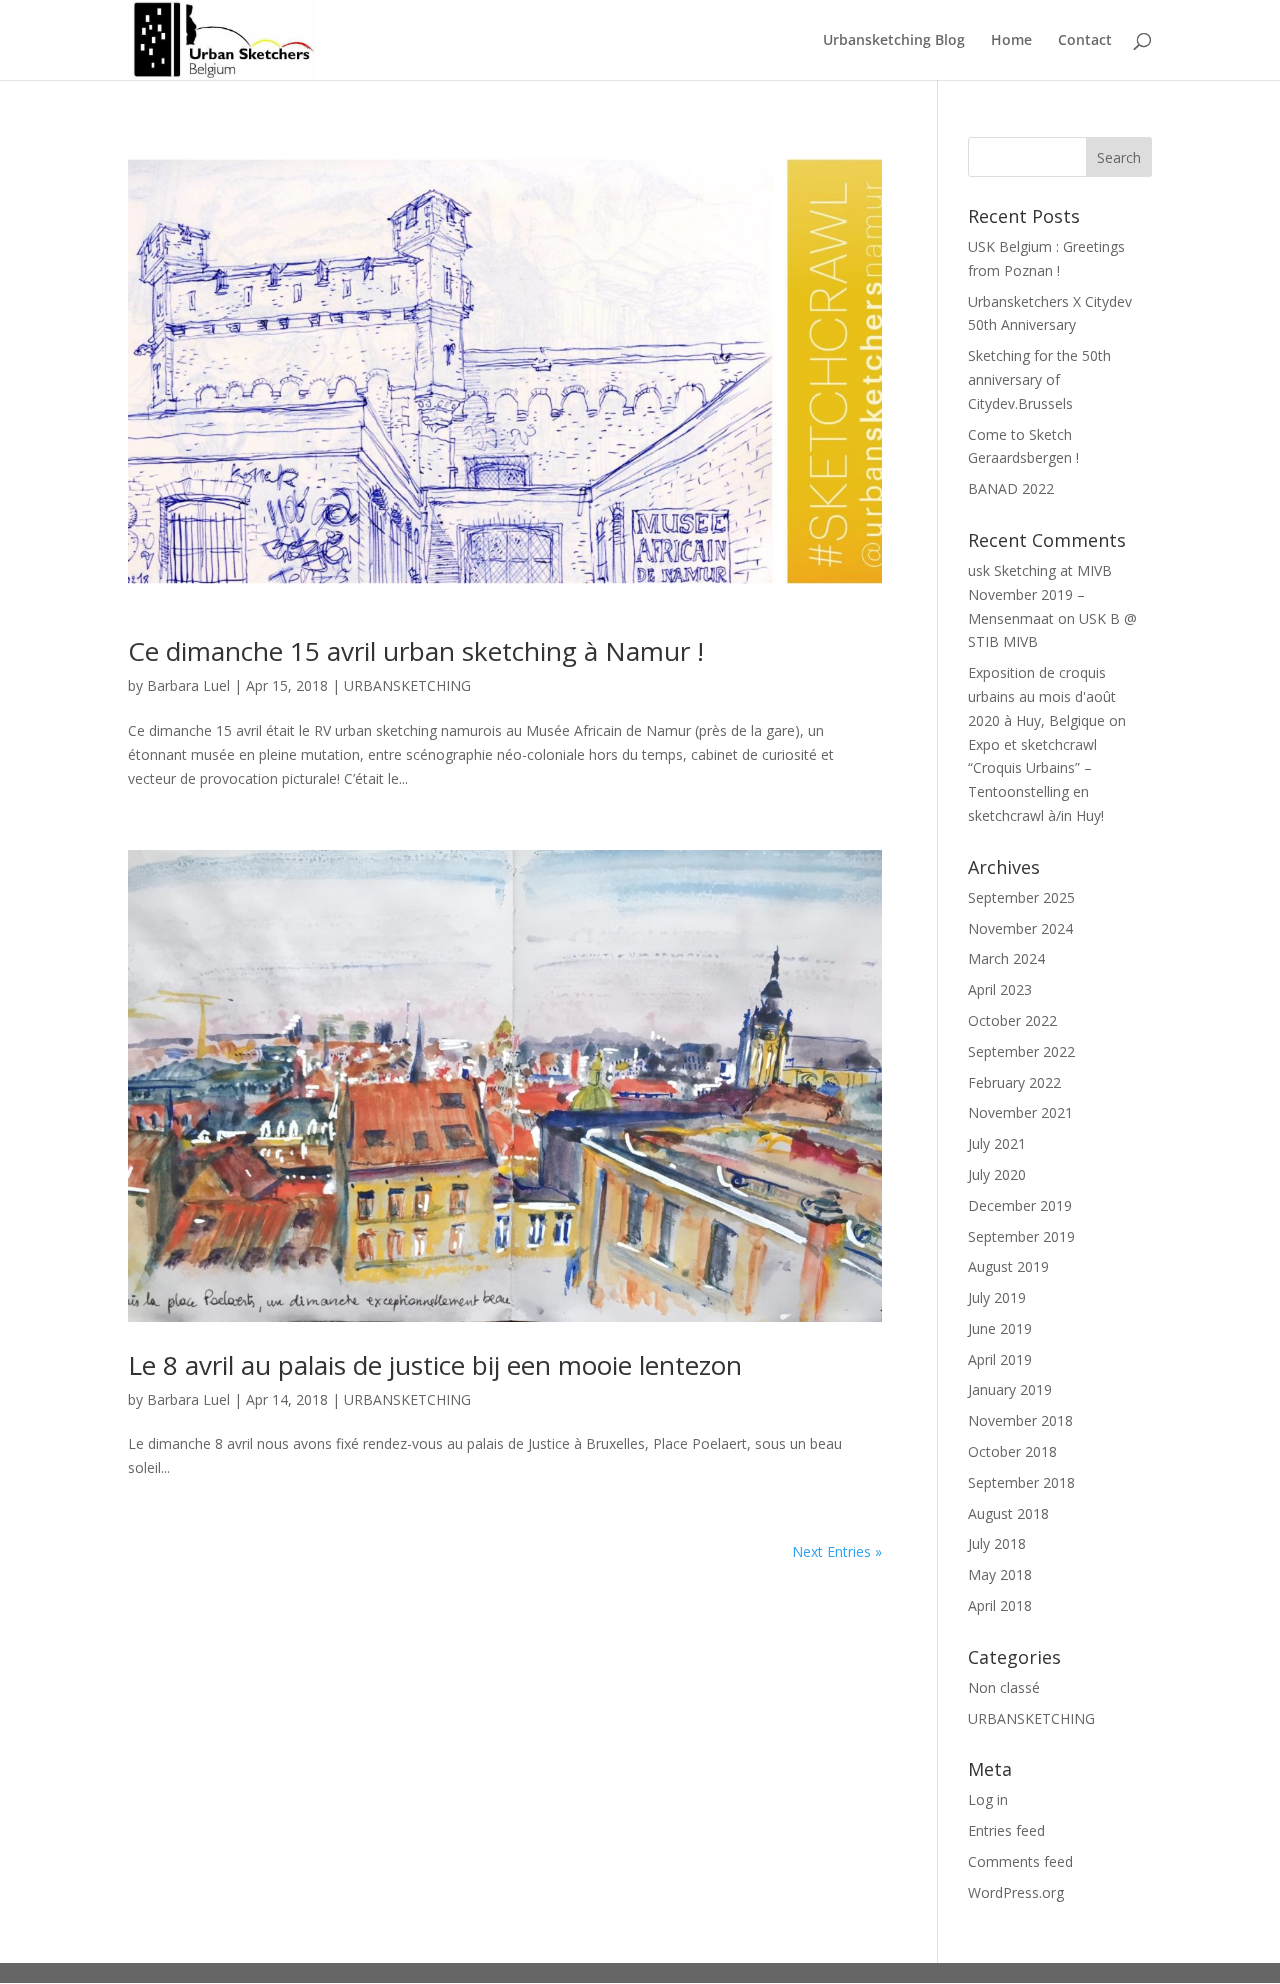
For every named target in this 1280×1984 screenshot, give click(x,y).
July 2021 (997, 1143)
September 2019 (1021, 1236)
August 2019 (1008, 1266)
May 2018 (1000, 1574)
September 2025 (1021, 897)
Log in (988, 1799)
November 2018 (1020, 1420)
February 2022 (1014, 1082)
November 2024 (1020, 928)
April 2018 (1000, 1605)
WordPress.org (1016, 1892)
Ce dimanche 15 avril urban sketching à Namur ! (416, 651)
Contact (1085, 41)
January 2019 (1010, 1389)
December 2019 (1020, 1205)
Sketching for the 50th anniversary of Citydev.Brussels (1039, 379)
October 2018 (1012, 1451)
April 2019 (1000, 1359)
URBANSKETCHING (407, 685)
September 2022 (1021, 1051)
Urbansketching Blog (894, 41)
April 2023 (1000, 989)
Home (1011, 41)
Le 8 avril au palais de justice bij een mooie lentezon (435, 1365)
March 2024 (1006, 958)
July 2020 (997, 1174)
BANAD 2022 (1011, 488)
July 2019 (997, 1297)
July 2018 (997, 1543)
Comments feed (1020, 1861)
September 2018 (1021, 1482)
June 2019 (1000, 1328)
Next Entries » (837, 1551)
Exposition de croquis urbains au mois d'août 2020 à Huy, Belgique (1042, 696)
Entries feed (1006, 1830)
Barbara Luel (188, 685)
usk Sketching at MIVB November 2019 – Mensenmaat (1040, 594)
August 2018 (1008, 1513)
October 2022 (1012, 1020)
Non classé (1004, 1687)
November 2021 (1020, 1112)
